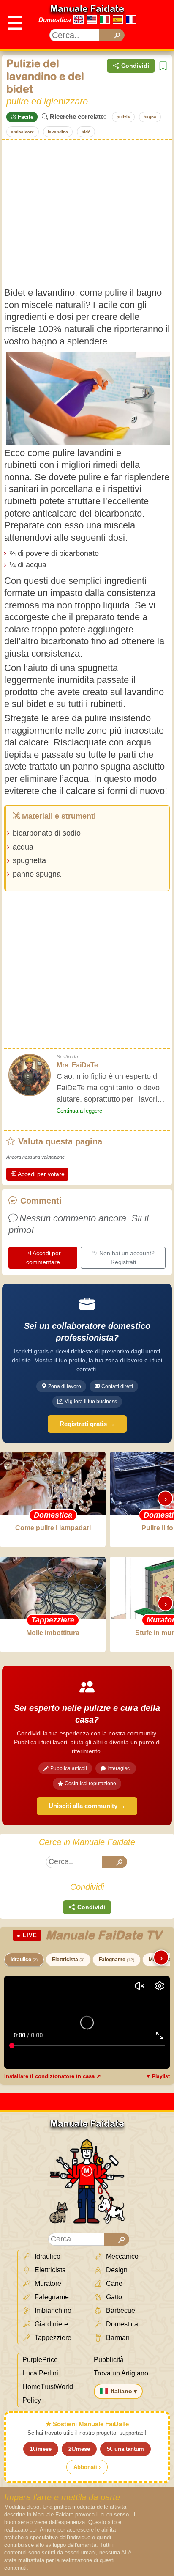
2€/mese (79, 2449)
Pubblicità (109, 2360)
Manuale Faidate (87, 8)
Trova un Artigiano (121, 2373)
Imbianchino (52, 2311)
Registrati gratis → (87, 1424)
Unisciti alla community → (87, 1806)
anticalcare (23, 132)
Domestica (54, 20)
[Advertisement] (87, 213)
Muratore (47, 2283)
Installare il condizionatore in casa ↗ (53, 2076)
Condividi (135, 66)
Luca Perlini (40, 2373)
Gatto (113, 2297)
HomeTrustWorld (48, 2387)
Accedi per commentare (44, 1258)
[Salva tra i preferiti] (163, 66)
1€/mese (41, 2449)
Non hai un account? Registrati (127, 1258)
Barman (117, 2338)
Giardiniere (50, 2324)
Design (116, 2270)
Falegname (117, 1960)
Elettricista (68, 1960)
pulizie (123, 117)
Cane (113, 2283)
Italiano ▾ (124, 2391)
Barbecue (120, 2311)
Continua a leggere (79, 1111)
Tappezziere (52, 2338)
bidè (86, 132)
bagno (150, 117)
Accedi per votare (41, 1174)
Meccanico (121, 2256)
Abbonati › (87, 2467)
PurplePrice (40, 2360)
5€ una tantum (125, 2449)
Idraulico (24, 1960)
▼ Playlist (158, 2076)
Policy (32, 2400)
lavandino (58, 132)
